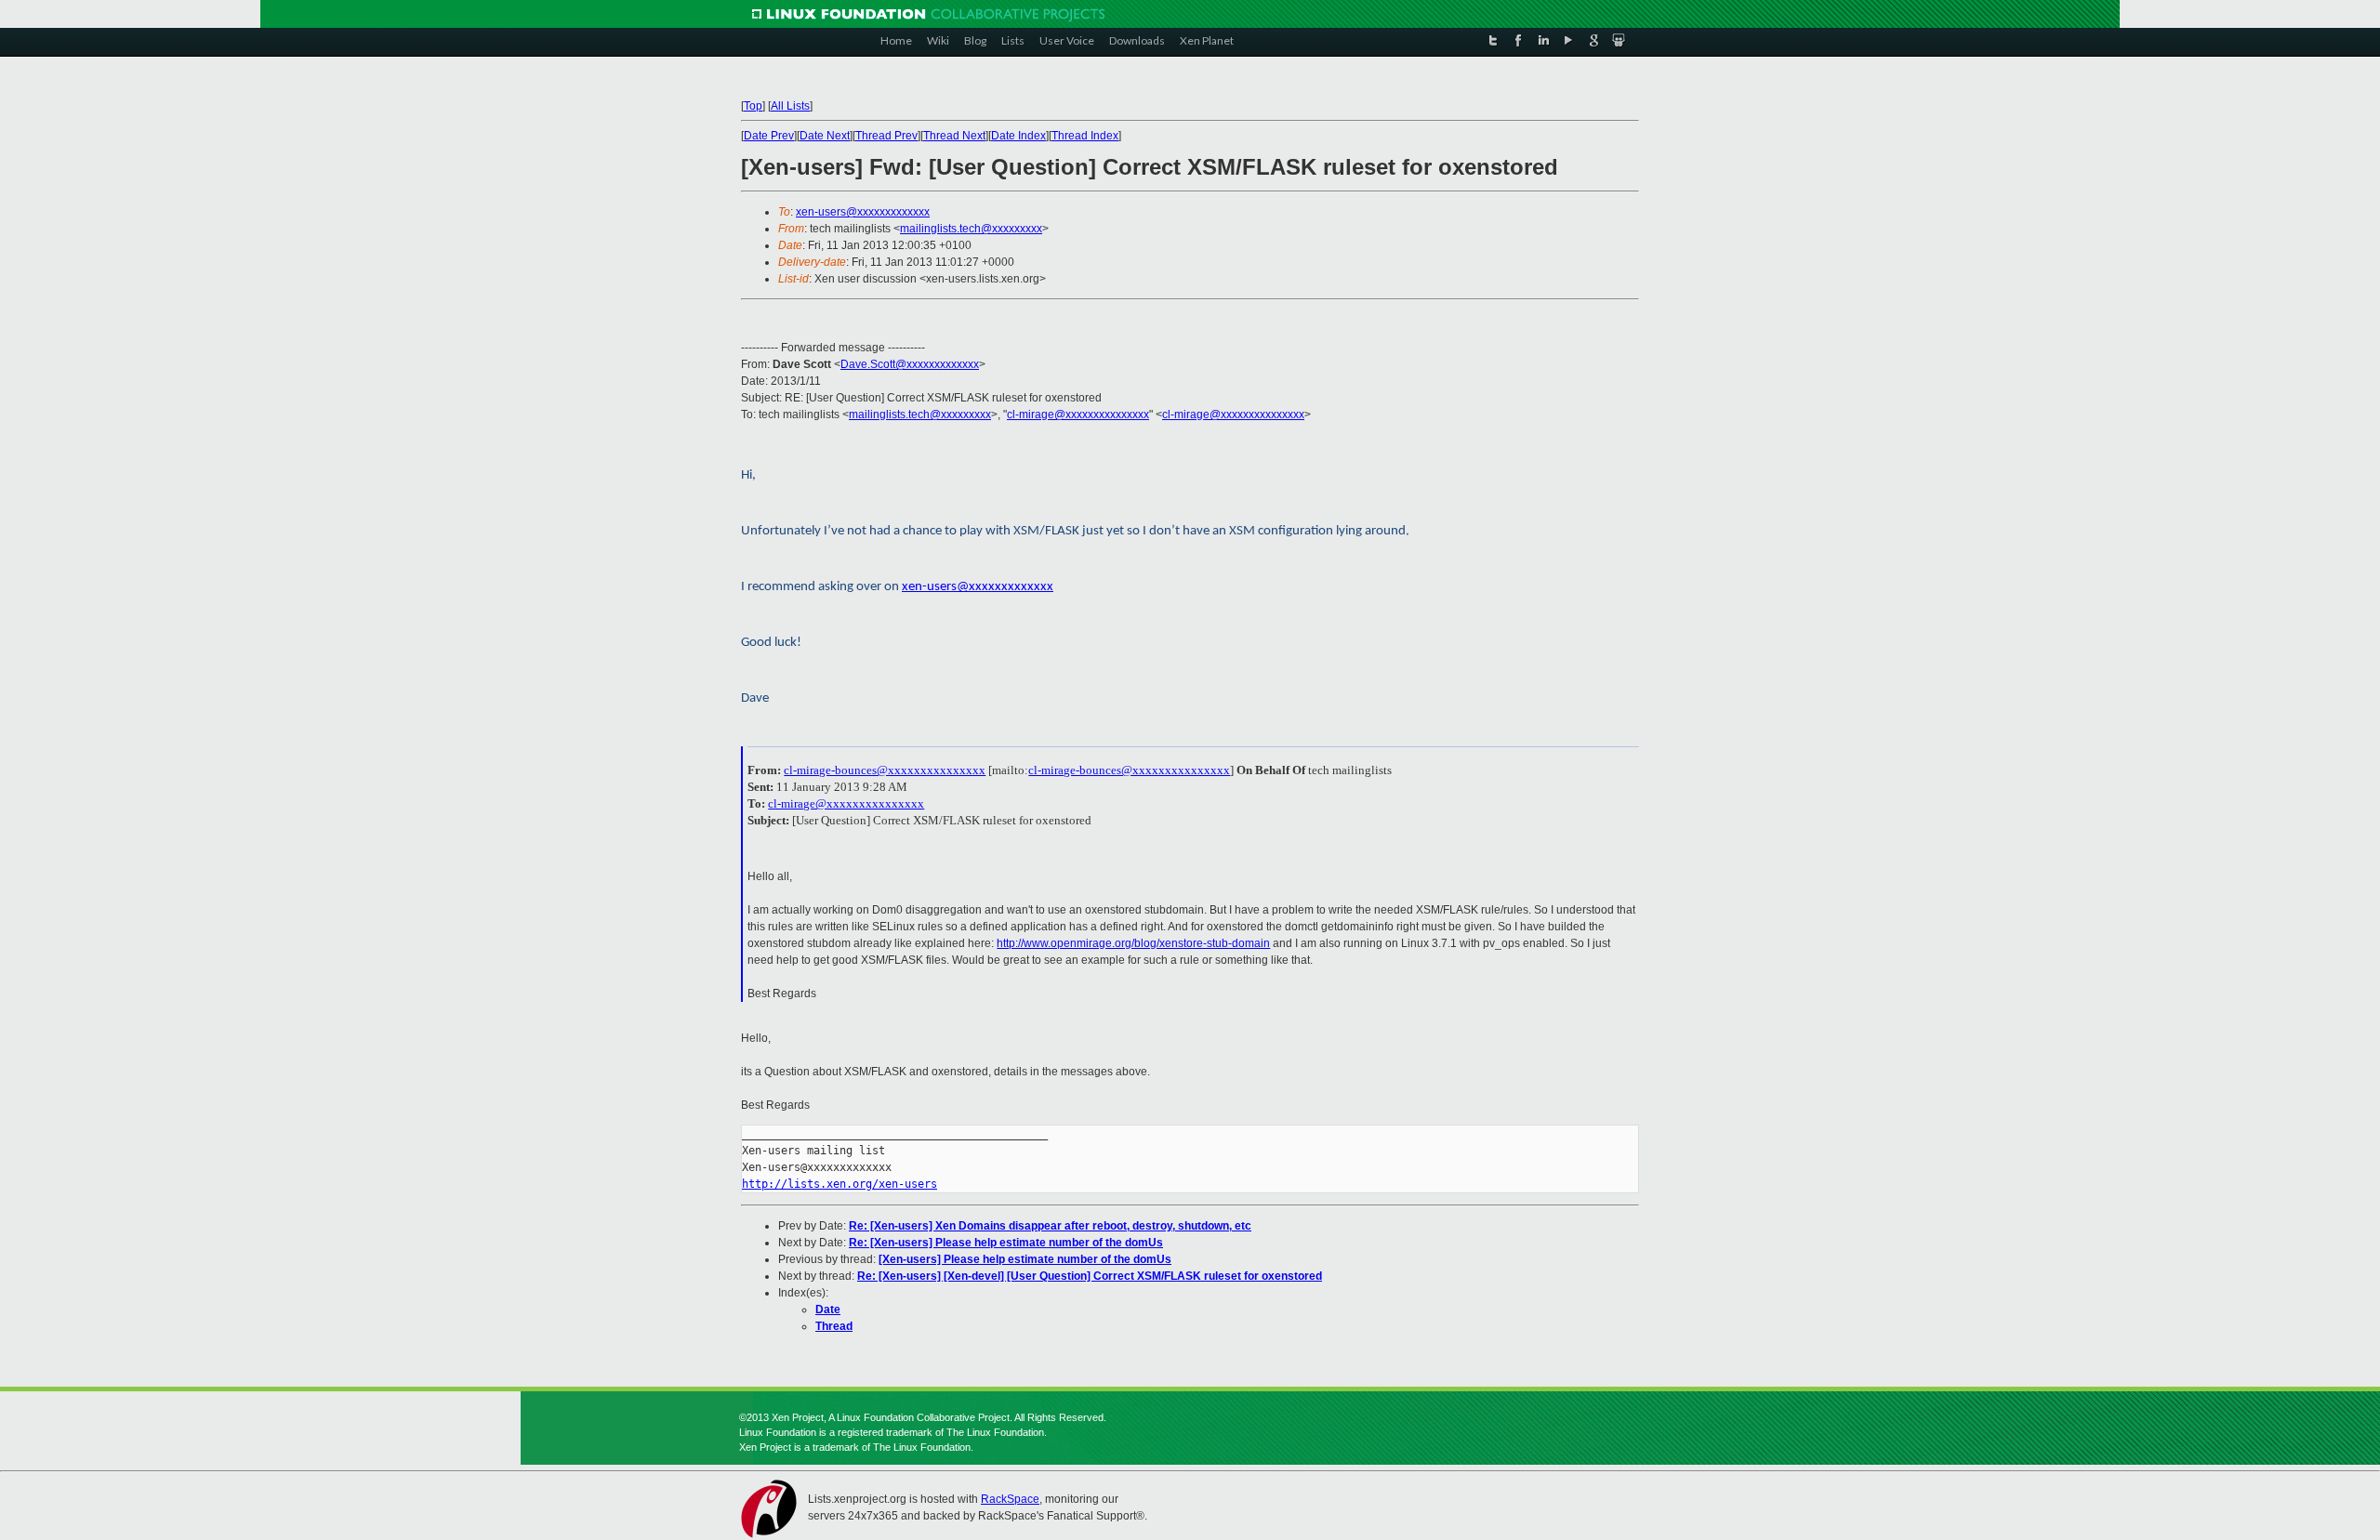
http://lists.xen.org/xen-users (840, 1184)
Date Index (1018, 136)
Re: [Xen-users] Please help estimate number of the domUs (1006, 1243)
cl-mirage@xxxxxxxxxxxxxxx (1078, 415)
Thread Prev (886, 136)
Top (753, 106)
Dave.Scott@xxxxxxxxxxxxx (910, 364)
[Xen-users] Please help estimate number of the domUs (1025, 1259)
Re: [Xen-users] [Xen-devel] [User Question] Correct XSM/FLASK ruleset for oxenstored (1090, 1276)
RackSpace (1010, 1499)
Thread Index (1085, 136)
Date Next (825, 136)
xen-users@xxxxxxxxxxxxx (863, 212)
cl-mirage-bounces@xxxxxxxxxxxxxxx (885, 770)
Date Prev (769, 136)
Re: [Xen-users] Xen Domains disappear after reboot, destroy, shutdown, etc (1050, 1226)
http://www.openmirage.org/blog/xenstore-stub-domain (1133, 943)
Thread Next (954, 136)
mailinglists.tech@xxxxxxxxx (971, 229)
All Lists (790, 106)
